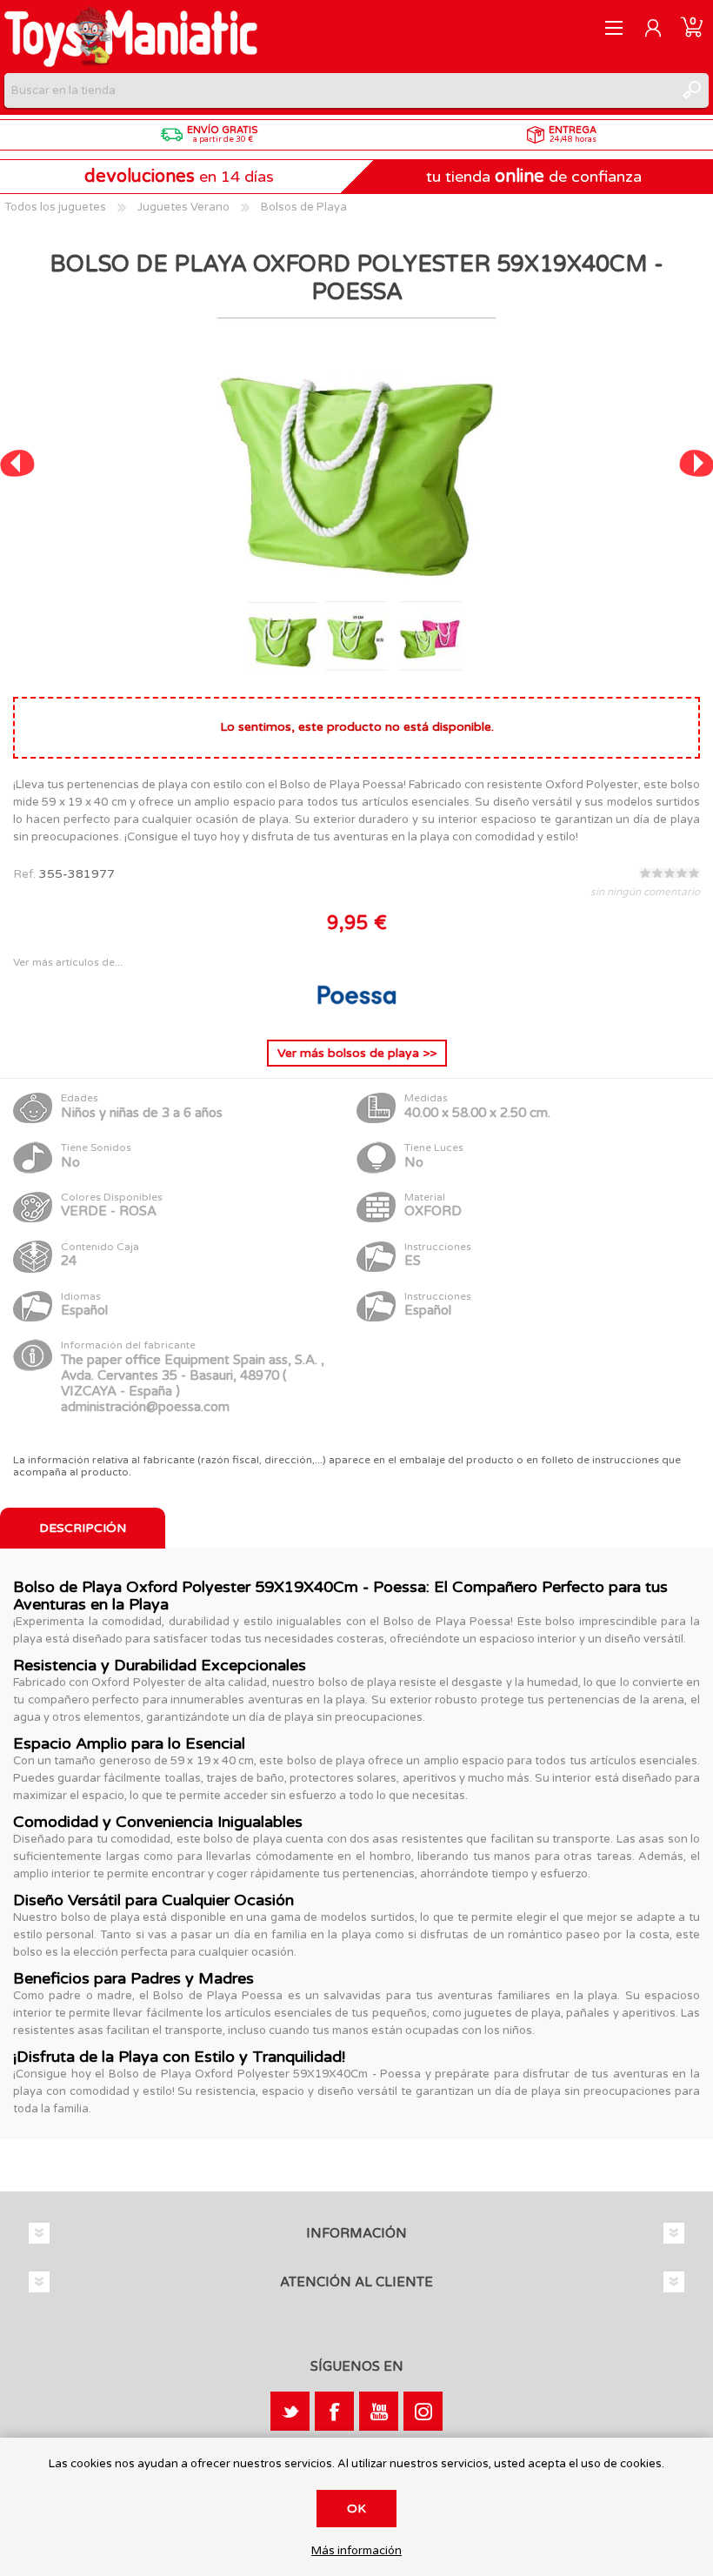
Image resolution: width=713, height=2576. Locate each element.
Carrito (692, 28)
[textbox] (339, 90)
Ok (356, 2509)
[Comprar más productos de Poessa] (356, 1012)
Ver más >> (357, 1053)
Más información (356, 2551)
